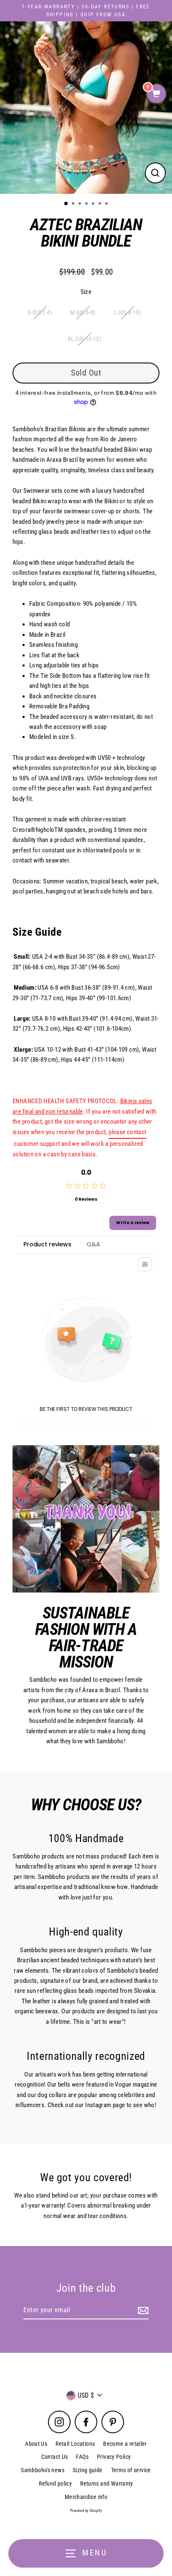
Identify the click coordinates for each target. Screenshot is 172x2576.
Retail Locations (75, 2444)
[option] (86, 108)
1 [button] (66, 204)
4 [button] (87, 204)
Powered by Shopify (86, 2511)
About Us (36, 2444)
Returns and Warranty (107, 2483)
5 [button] (94, 204)
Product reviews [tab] (47, 1244)
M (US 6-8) (83, 312)
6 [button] (101, 204)
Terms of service (131, 2470)
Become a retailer (125, 2444)
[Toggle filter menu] (145, 1264)
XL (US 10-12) (84, 339)
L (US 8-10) (127, 312)
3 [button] (81, 204)
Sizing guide (88, 2470)
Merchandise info (86, 2497)
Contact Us (55, 2457)
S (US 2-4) (40, 312)
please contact (127, 1132)
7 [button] (107, 204)
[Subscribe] (142, 2311)
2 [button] (74, 204)
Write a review (133, 1223)
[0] (156, 94)
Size (86, 292)
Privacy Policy (114, 2457)
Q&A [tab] (93, 1244)
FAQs (82, 2457)
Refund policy (55, 2483)
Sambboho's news (43, 2470)
